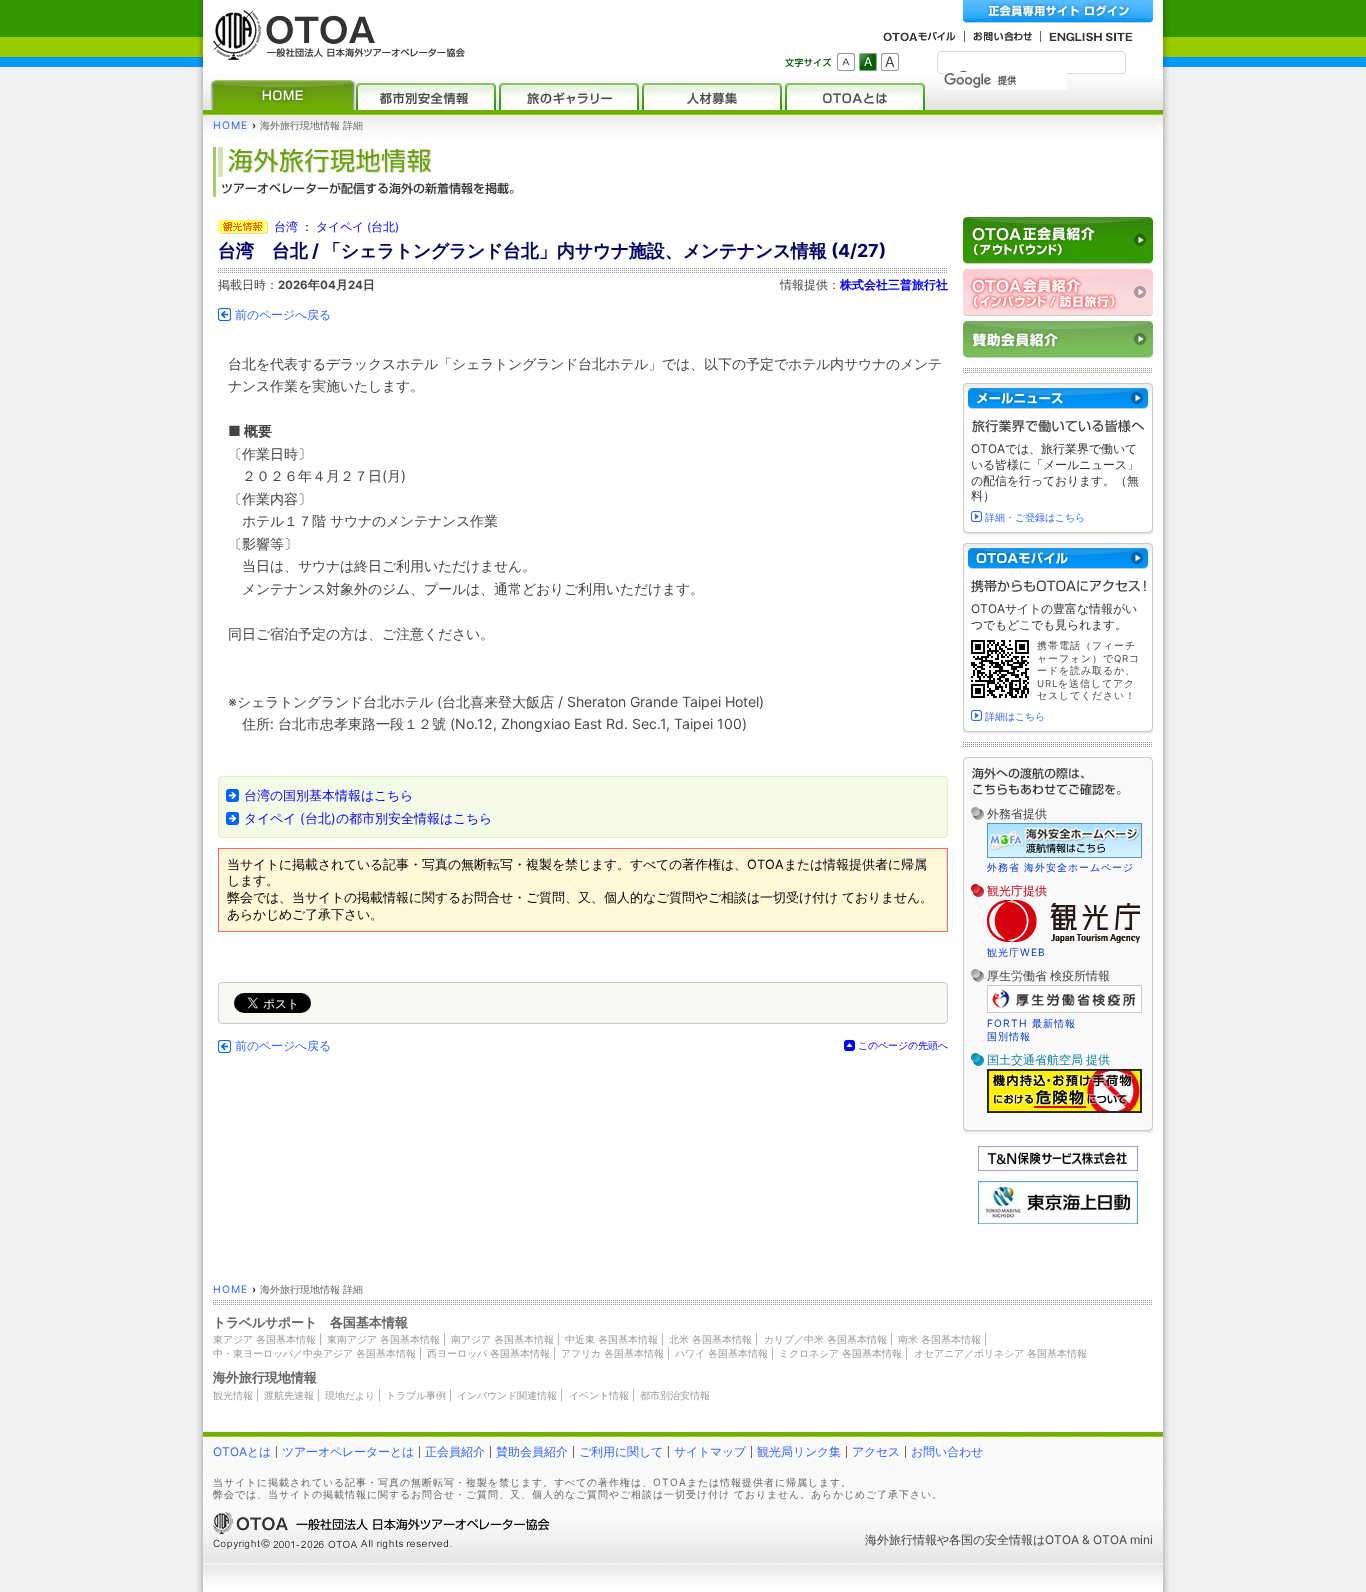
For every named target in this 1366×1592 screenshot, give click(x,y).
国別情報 (1009, 1036)
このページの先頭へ (903, 1045)
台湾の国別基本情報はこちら (328, 795)
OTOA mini (1123, 1539)
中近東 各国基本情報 (611, 1339)
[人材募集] (712, 96)
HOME (230, 125)
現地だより (350, 1395)
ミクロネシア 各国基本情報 (840, 1353)
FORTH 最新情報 (1031, 1023)
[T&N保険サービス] (1058, 1166)
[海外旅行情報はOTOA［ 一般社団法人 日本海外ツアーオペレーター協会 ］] (334, 50)
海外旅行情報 (901, 1539)
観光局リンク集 (799, 1451)
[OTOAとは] (855, 96)
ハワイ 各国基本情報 (721, 1353)
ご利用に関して (621, 1451)
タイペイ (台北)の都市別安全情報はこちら (368, 818)
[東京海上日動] (1058, 1219)
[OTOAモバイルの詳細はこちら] (1058, 558)
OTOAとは (242, 1451)
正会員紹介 (455, 1451)
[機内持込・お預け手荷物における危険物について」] (1064, 1110)
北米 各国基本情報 (710, 1339)
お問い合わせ (947, 1451)
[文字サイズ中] (868, 62)
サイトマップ (710, 1451)
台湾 (286, 227)
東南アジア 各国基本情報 (383, 1339)
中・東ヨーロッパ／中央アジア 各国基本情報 (314, 1353)
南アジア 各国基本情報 (502, 1339)
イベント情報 (599, 1395)
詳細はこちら (1015, 716)
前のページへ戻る (283, 315)
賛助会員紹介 (532, 1451)
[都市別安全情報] (426, 96)
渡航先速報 (289, 1395)
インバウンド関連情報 (507, 1395)
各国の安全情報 (991, 1539)
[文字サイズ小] (846, 62)
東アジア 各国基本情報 (264, 1339)
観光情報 (233, 1395)
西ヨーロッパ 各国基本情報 (488, 1353)
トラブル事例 (416, 1395)
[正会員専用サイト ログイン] (1058, 11)
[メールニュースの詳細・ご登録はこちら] (1058, 398)
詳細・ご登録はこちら (1035, 517)
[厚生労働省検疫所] (1064, 1010)
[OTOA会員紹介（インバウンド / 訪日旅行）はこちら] (1058, 292)
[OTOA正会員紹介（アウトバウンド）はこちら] (1058, 240)
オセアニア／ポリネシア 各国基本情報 (1000, 1353)
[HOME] (283, 96)
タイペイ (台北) (357, 227)
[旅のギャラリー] (569, 96)
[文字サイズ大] (890, 62)
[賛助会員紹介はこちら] (1058, 339)
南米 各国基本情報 (939, 1339)
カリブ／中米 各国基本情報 (825, 1339)
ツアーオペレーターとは (348, 1451)
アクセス (876, 1451)
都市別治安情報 (675, 1395)
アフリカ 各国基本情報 (612, 1353)
